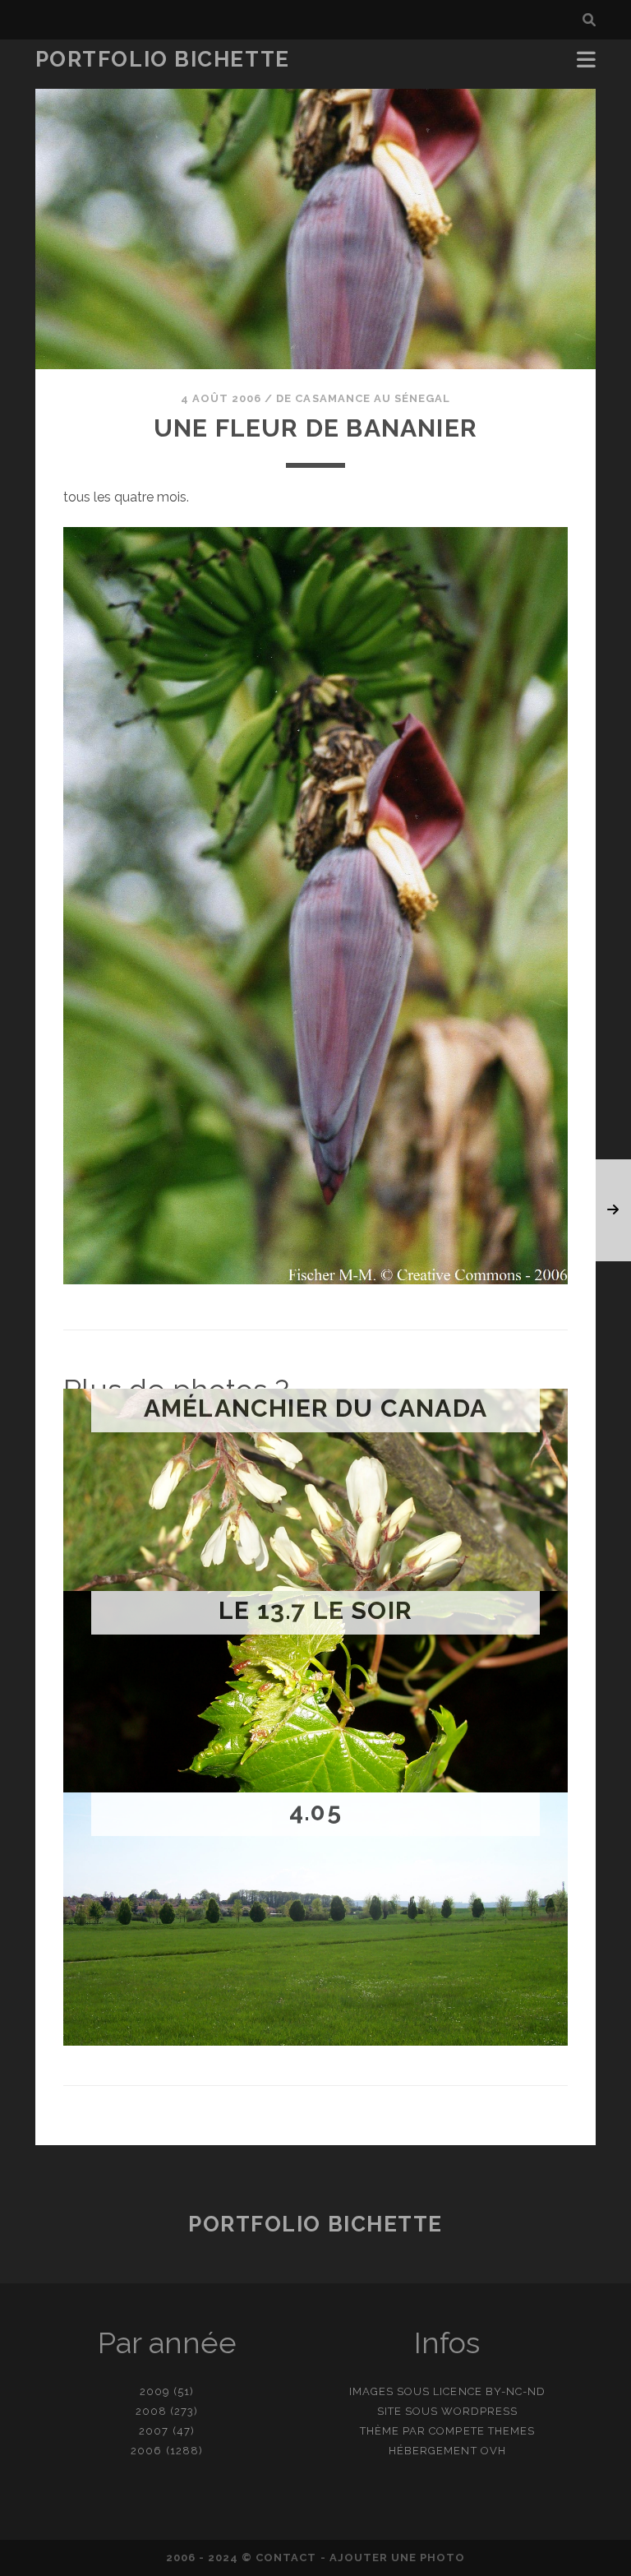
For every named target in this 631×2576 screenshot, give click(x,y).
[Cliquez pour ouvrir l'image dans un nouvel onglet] (315, 1280)
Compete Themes (482, 2431)
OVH (493, 2451)
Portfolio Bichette (163, 59)
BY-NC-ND (516, 2391)
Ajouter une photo (398, 2558)
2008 (151, 2411)
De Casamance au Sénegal (363, 398)
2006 (146, 2451)
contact (286, 2558)
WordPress (479, 2411)
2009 (155, 2391)
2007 (154, 2431)
